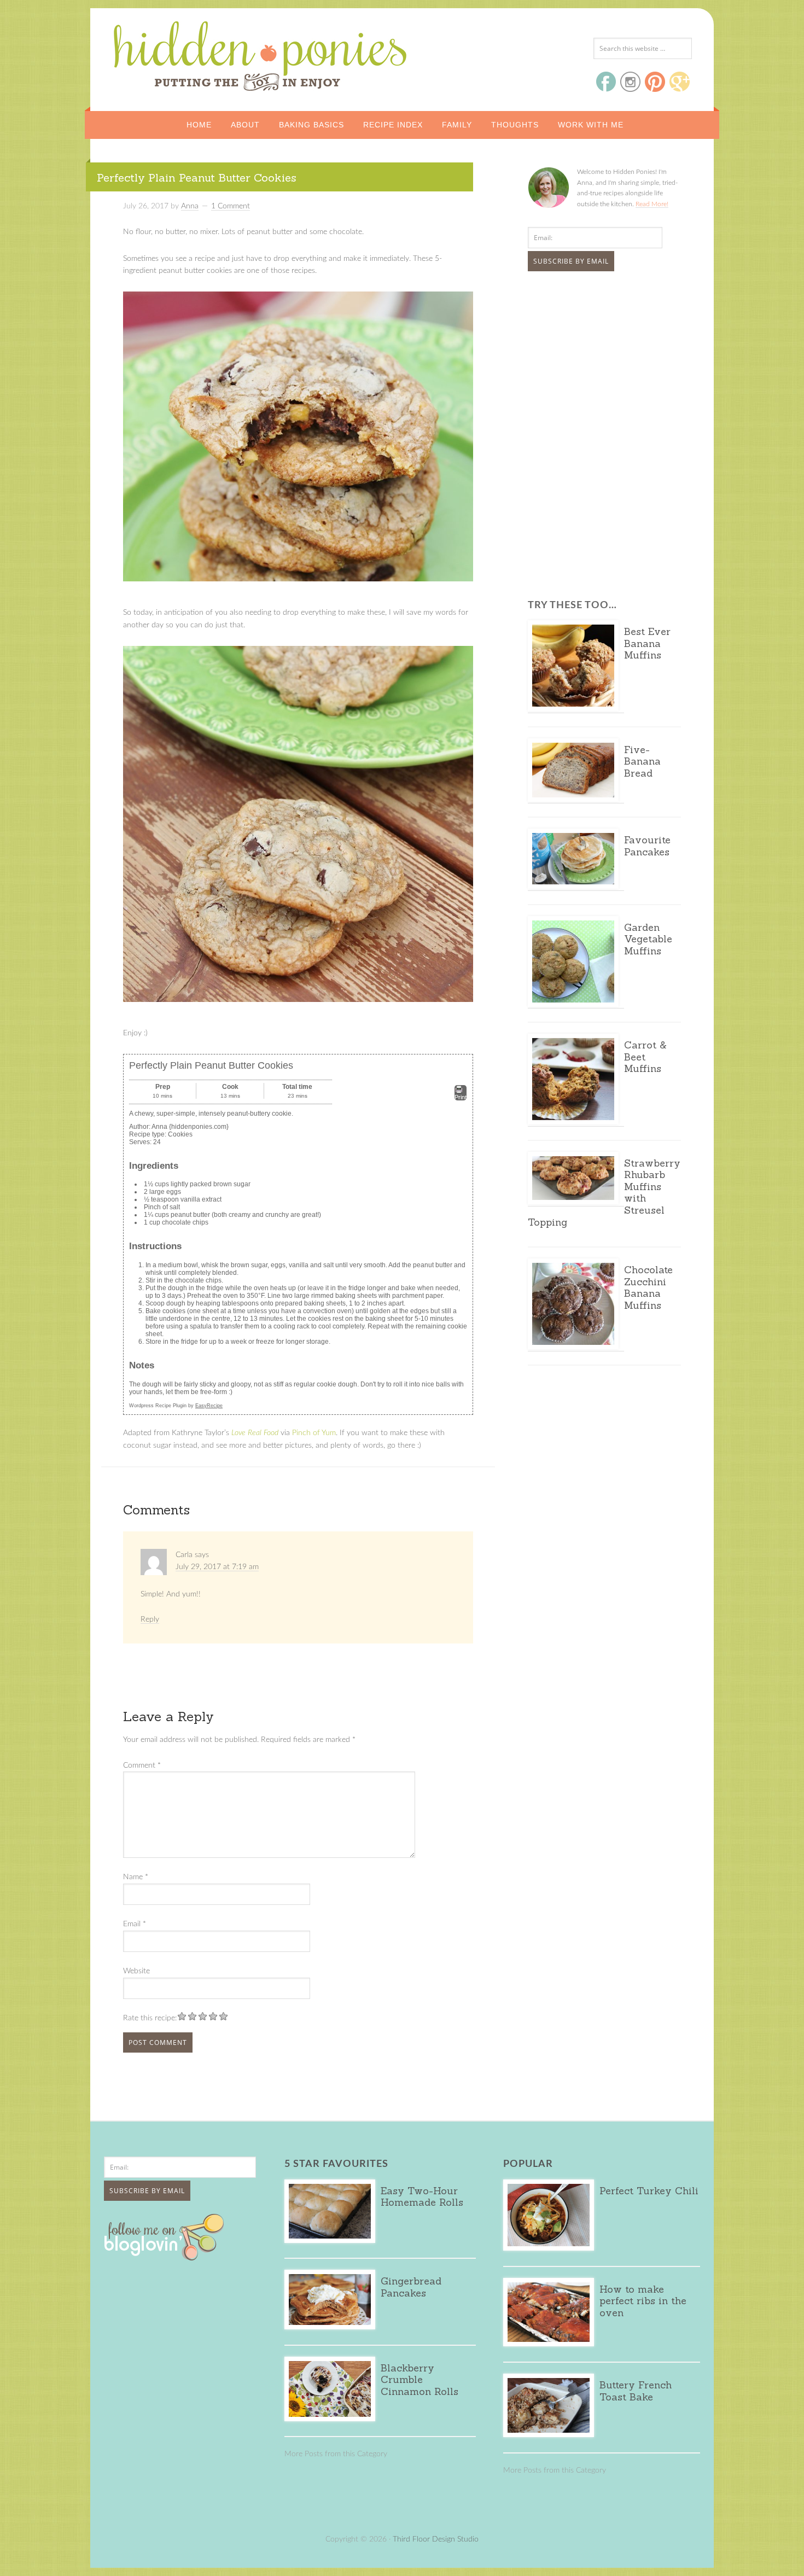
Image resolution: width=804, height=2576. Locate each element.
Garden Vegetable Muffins (648, 939)
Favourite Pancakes (647, 846)
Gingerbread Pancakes (411, 2287)
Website (136, 1971)
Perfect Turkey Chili (649, 2191)
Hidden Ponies (186, 53)
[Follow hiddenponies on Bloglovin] (167, 2257)
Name (136, 1877)
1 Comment (231, 206)
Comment (142, 1765)
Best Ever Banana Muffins (647, 643)
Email (135, 1924)
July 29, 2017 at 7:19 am (217, 1567)
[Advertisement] (596, 362)
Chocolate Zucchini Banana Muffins (648, 1287)
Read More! (652, 204)
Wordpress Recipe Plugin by (176, 1406)
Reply (150, 1619)
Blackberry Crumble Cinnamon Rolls (420, 2380)
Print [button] (461, 1097)
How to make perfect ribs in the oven (643, 2301)
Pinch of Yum (314, 1433)
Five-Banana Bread (642, 761)
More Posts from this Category (336, 2454)
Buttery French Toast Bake (636, 2391)
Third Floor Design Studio (436, 2539)
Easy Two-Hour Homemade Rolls (422, 2197)
